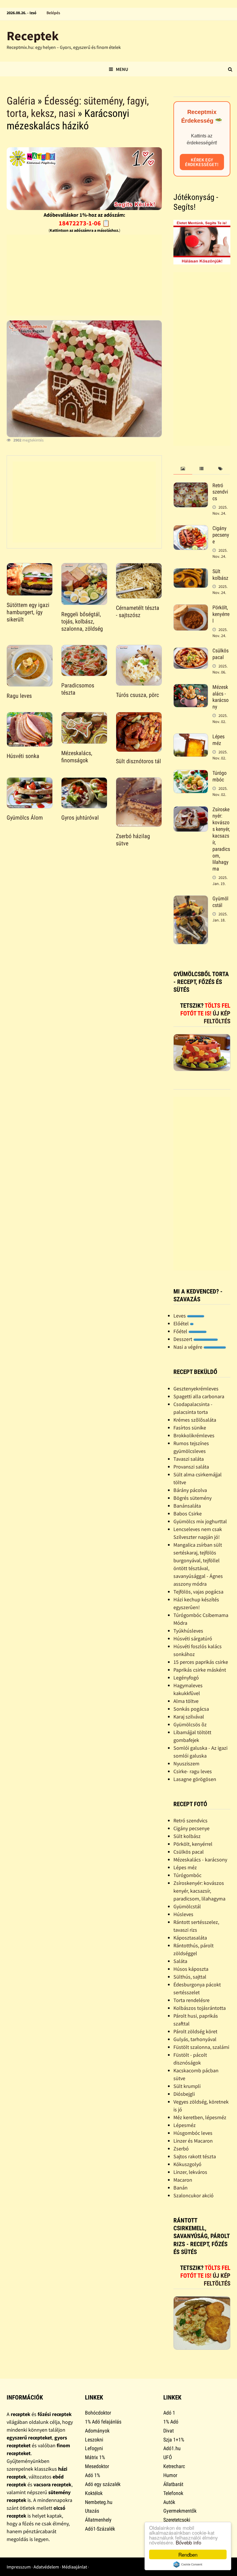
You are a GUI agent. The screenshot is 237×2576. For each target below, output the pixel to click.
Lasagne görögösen (195, 1779)
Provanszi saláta (191, 1467)
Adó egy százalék (103, 2484)
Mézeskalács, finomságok (77, 757)
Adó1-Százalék (100, 2529)
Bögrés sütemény (192, 1498)
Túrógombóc (220, 776)
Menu (122, 69)
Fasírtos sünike (190, 1428)
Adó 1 (169, 2413)
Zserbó (181, 2149)
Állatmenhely (98, 2520)
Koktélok (94, 2493)
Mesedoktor (97, 2466)
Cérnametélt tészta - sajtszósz (138, 611)
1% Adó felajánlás (103, 2422)
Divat (169, 2431)
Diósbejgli (184, 2094)
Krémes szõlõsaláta (195, 1420)
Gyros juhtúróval (80, 818)
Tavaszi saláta (189, 1459)
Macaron (183, 2180)
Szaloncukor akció (194, 2195)
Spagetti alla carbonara (199, 1396)
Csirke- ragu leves (193, 1771)
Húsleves (183, 1914)
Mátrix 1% (95, 2457)
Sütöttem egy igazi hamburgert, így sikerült (28, 612)
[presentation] (183, 469)
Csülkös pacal (221, 654)
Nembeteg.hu (99, 2502)
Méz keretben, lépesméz (200, 2117)
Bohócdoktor (98, 2413)
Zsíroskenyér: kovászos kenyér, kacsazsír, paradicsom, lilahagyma (199, 1891)
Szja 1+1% (174, 2440)
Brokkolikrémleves (194, 1435)
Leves (180, 1316)
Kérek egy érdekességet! (202, 162)
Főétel (181, 1331)
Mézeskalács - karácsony (221, 697)
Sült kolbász (220, 575)
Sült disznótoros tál (138, 761)
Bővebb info (188, 2542)
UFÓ (168, 2457)
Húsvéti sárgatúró (193, 1638)
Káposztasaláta (190, 1938)
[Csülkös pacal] (191, 651)
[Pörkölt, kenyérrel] (191, 608)
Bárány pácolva (190, 1490)
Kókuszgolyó (187, 2164)
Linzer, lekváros (190, 2172)
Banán (180, 2188)
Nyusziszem (186, 1763)
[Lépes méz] (191, 737)
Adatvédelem (46, 2567)
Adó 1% (92, 2475)
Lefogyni (94, 2448)
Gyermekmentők (180, 2511)
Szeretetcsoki (177, 2520)
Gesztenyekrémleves (196, 1389)
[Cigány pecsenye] (191, 529)
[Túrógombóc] (191, 774)
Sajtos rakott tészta (195, 2156)
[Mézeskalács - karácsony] (191, 688)
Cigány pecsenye (221, 535)
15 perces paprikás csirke (201, 1662)
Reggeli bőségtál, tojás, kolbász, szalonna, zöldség (82, 621)
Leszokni (94, 2440)
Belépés (53, 13)
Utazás (92, 2511)
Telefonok (173, 2493)
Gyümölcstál (220, 902)
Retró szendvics (220, 492)
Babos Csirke (188, 1514)
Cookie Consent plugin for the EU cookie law (188, 2564)
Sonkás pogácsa (191, 1709)
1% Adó (171, 2422)
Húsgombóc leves (193, 2133)
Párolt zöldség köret (195, 2031)
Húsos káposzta (191, 1969)
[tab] (183, 469)
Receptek (33, 36)
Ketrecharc (174, 2466)
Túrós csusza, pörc (137, 695)
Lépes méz (219, 740)
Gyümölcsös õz (190, 1724)
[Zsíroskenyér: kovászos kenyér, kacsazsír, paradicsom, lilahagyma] (191, 810)
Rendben (188, 2554)
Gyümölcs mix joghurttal (200, 1521)
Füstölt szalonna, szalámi (201, 2047)
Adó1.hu (172, 2448)
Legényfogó (186, 1678)
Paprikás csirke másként (200, 1670)
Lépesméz (185, 2125)
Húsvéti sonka (23, 756)
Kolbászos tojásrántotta (200, 2008)
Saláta (180, 1961)
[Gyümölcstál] (191, 899)
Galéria (21, 101)
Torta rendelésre (191, 2000)
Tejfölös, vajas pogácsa (198, 1592)
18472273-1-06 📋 (84, 223)
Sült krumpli (187, 2086)
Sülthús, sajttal (190, 1977)
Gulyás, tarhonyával (195, 2039)
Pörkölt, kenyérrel (221, 614)
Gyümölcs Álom (25, 818)
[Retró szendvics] (191, 486)
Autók (169, 2502)
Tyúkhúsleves (188, 1631)
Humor (170, 2475)
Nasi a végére (188, 1347)
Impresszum (19, 2567)
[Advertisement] (84, 275)
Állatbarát (173, 2484)
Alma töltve (186, 1701)
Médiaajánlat (74, 2567)
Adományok (97, 2431)
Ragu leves (19, 696)
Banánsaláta (187, 1506)
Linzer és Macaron (193, 2141)
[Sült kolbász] (191, 572)
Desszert (183, 1339)
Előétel (182, 1323)
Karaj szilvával (189, 1717)
